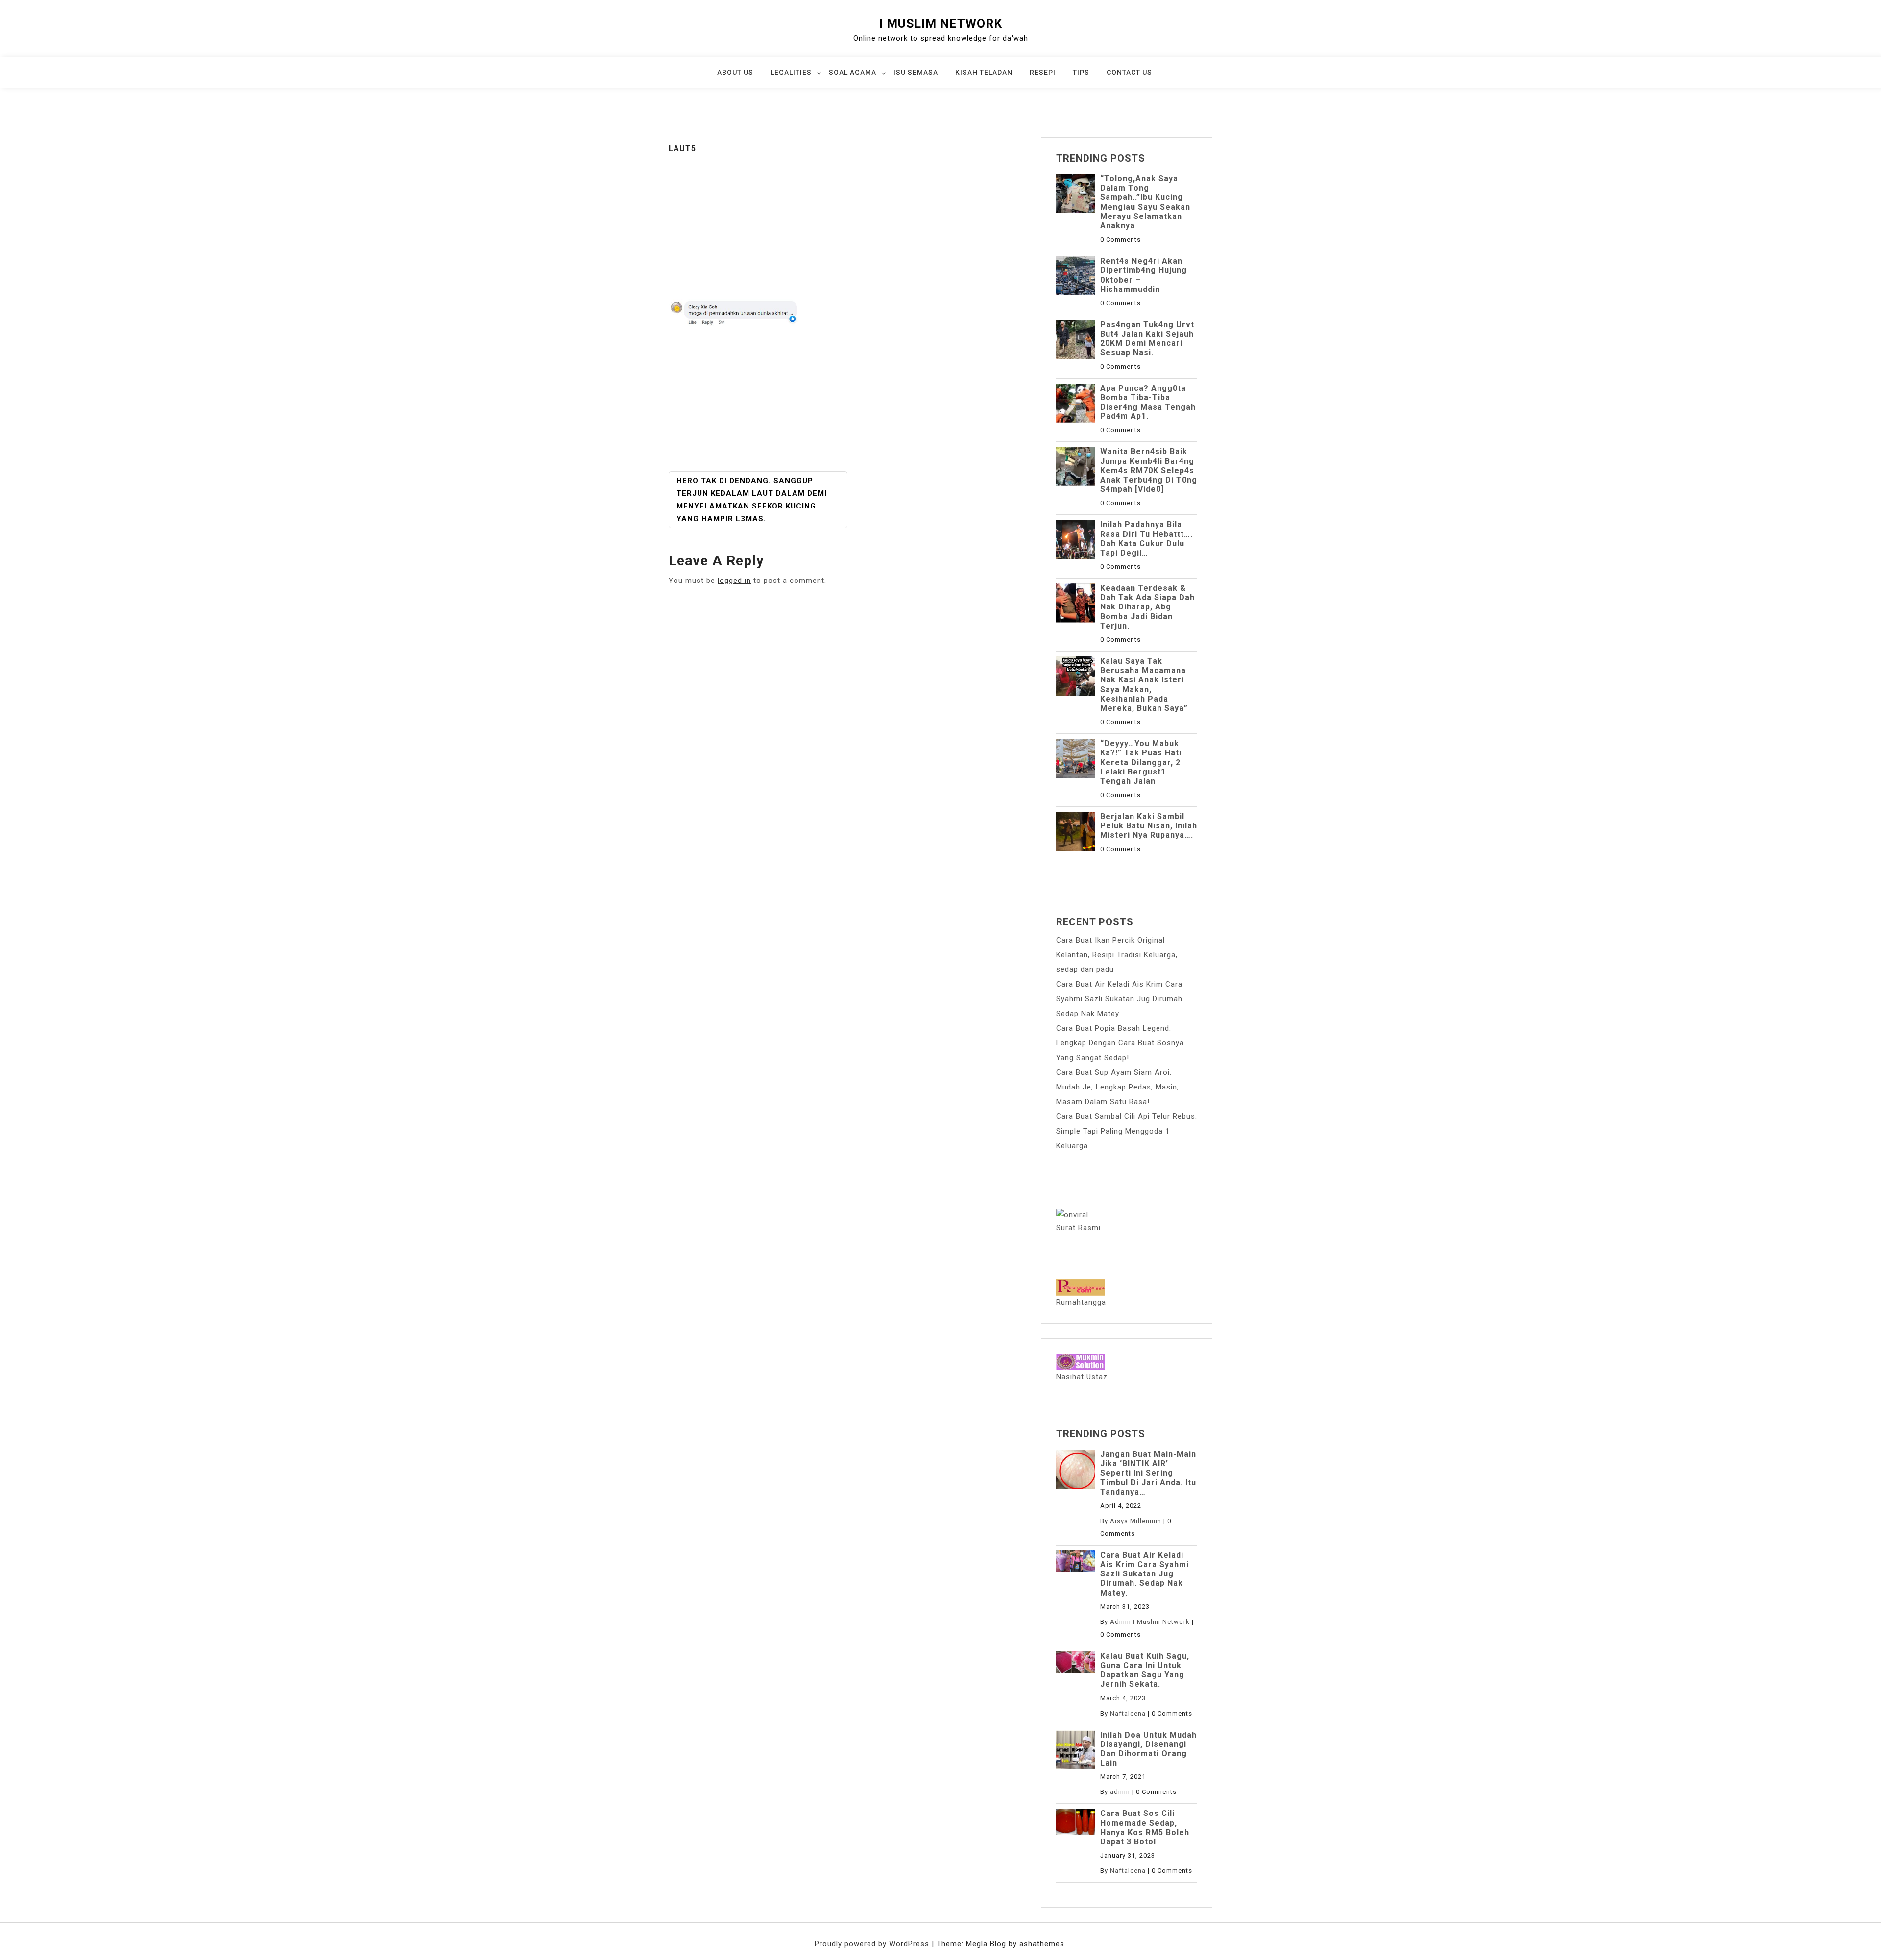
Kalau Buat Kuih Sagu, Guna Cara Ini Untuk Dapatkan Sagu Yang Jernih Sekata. (1145, 1670)
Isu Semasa (916, 73)
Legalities (791, 73)
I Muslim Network (941, 24)
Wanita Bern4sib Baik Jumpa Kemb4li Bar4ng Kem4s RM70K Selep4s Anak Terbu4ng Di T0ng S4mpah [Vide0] (1149, 470)
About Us (735, 73)
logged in (734, 581)
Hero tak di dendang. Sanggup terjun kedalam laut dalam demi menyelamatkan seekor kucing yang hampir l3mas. (752, 500)
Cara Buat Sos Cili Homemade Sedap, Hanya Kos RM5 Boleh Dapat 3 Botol (1145, 1827)
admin (1120, 1792)
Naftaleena (1128, 1713)
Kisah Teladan (984, 73)
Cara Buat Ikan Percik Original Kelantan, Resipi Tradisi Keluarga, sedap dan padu (1117, 955)
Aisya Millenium (1136, 1521)
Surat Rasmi (1078, 1228)
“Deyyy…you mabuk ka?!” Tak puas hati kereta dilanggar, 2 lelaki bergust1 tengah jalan (1141, 762)
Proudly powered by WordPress (873, 1944)
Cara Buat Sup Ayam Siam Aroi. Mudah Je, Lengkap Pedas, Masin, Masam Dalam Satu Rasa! (1118, 1087)
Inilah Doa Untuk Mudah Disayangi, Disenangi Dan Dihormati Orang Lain (1148, 1749)
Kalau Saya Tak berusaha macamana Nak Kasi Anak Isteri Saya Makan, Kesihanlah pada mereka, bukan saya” (1144, 685)
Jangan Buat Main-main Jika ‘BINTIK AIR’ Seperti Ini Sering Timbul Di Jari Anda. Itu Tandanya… (1148, 1473)
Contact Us (1129, 73)
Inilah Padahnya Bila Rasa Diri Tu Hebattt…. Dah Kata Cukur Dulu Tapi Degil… (1146, 539)
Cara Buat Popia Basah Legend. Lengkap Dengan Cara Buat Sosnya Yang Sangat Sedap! (1120, 1043)
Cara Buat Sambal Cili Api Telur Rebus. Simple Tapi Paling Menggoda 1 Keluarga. (1127, 1131)
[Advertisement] (847, 227)
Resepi (1043, 73)
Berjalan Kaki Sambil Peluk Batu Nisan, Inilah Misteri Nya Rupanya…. (1149, 826)
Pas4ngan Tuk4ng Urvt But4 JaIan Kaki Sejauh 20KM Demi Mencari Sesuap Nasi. (1147, 339)
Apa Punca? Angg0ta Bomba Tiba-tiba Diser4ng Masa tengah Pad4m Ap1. (1148, 402)
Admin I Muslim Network (1150, 1622)
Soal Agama (853, 73)
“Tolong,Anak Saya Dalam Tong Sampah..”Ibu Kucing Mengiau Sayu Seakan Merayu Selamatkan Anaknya (1145, 202)
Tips (1081, 73)
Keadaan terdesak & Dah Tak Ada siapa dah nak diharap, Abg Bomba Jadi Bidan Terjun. (1147, 607)
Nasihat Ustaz (1082, 1377)
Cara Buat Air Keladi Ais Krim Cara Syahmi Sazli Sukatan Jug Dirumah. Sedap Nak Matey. (1120, 999)
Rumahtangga (1081, 1302)
